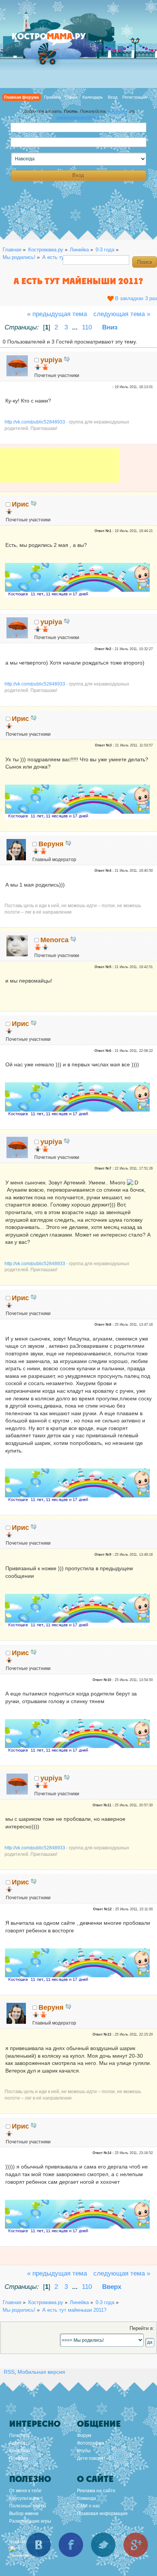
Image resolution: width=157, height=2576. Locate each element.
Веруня (51, 844)
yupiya (51, 360)
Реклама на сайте (96, 2491)
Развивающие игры (30, 2521)
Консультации (24, 2498)
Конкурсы (19, 2451)
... (76, 327)
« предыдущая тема (57, 314)
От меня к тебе (25, 2491)
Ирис (20, 504)
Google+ (136, 2545)
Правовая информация (102, 2514)
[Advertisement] (60, 471)
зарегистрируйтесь (79, 117)
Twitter (103, 2545)
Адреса (17, 2443)
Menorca (54, 940)
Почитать (19, 2435)
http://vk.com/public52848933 (35, 422)
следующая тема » (122, 314)
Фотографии (91, 2443)
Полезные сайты (28, 2506)
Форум (84, 2435)
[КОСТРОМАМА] (57, 40)
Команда (87, 2498)
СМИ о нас (89, 2506)
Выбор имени (24, 2514)
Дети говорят (91, 2458)
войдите (118, 111)
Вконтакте (38, 2545)
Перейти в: (142, 2328)
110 (87, 327)
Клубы (84, 2451)
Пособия (19, 2458)
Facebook (71, 2545)
